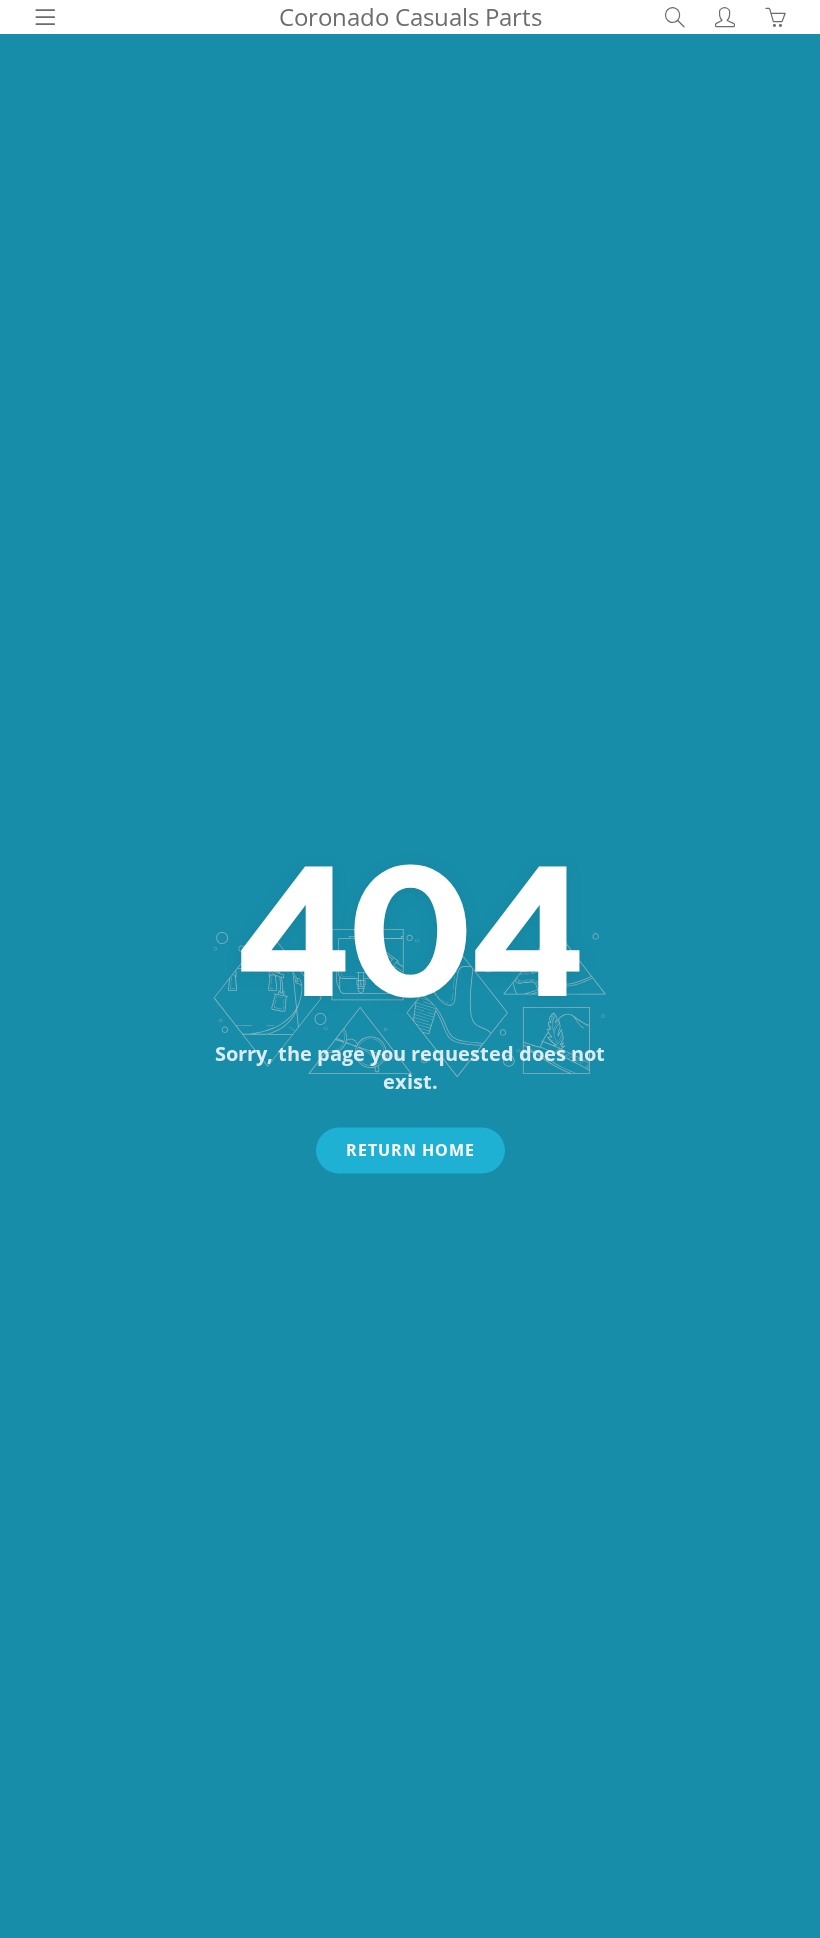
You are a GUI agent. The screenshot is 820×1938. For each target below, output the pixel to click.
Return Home (410, 1150)
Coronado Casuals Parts (410, 16)
